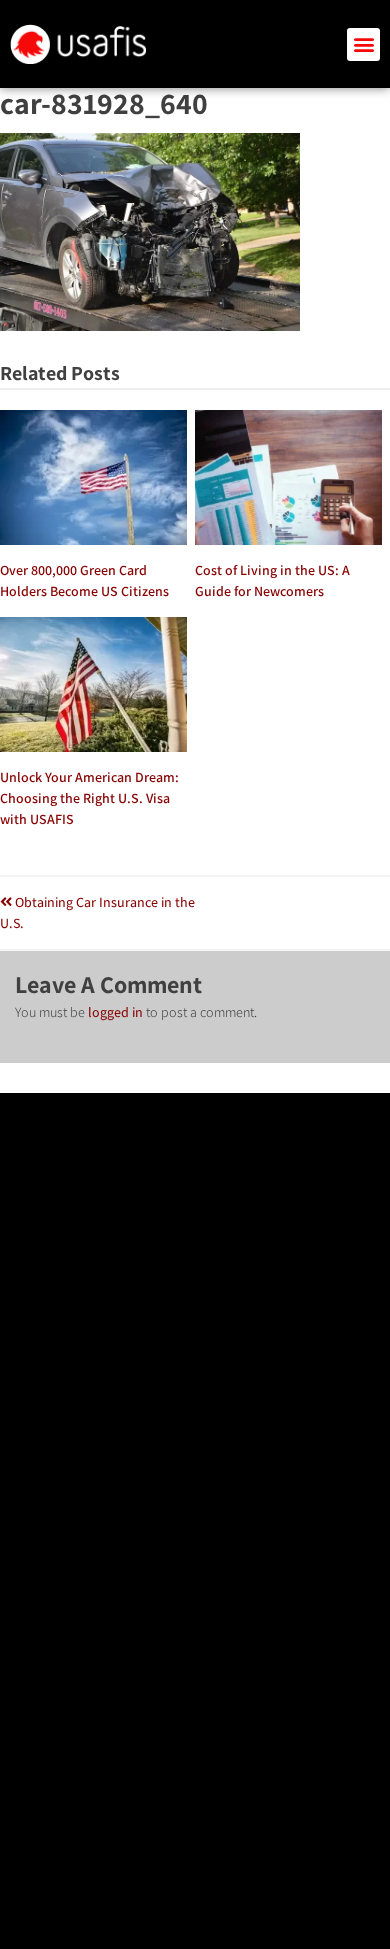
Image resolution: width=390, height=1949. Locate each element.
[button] (363, 44)
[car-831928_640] (150, 326)
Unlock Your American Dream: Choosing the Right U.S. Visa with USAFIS (89, 798)
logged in (115, 1012)
